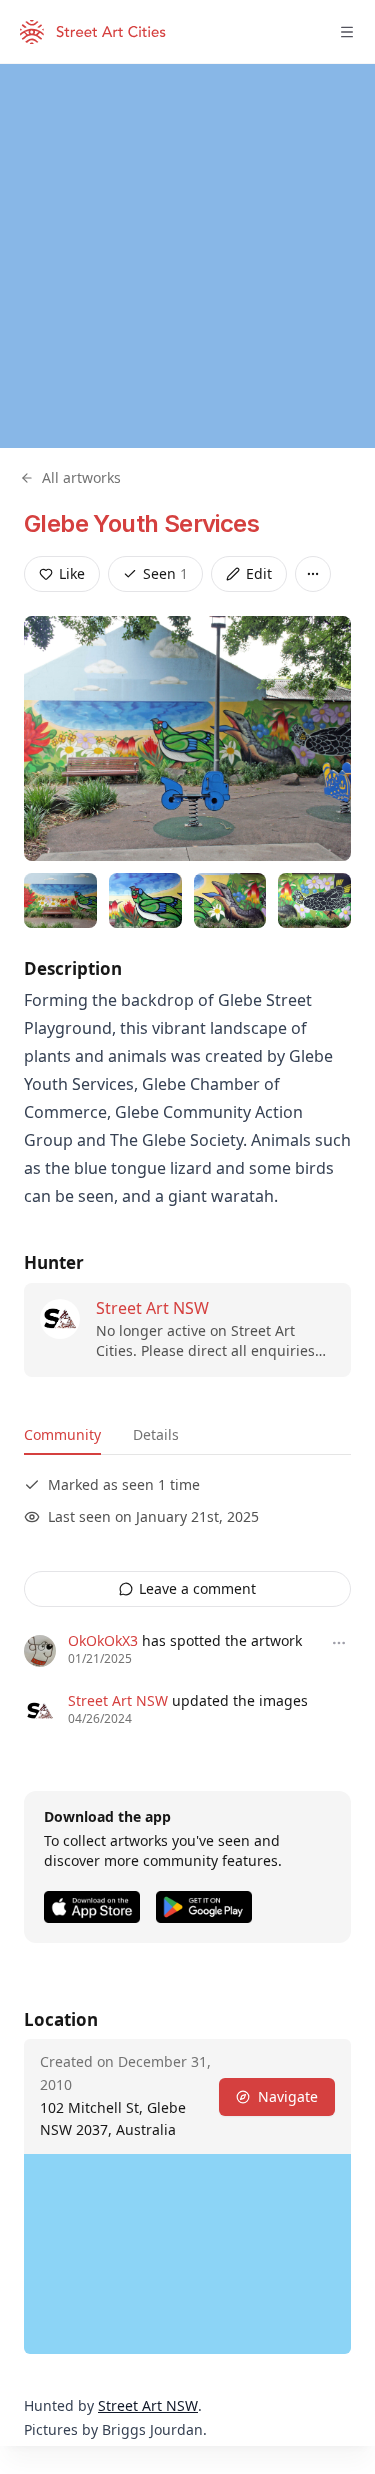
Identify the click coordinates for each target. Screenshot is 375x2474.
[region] (187, 256)
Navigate (288, 2096)
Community (62, 1434)
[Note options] (339, 1643)
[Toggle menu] (347, 32)
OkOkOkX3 (103, 1640)
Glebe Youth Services (141, 523)
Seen (165, 573)
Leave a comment (197, 1588)
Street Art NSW (152, 1308)
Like (72, 573)
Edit (259, 573)
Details (156, 1434)
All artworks (81, 477)
